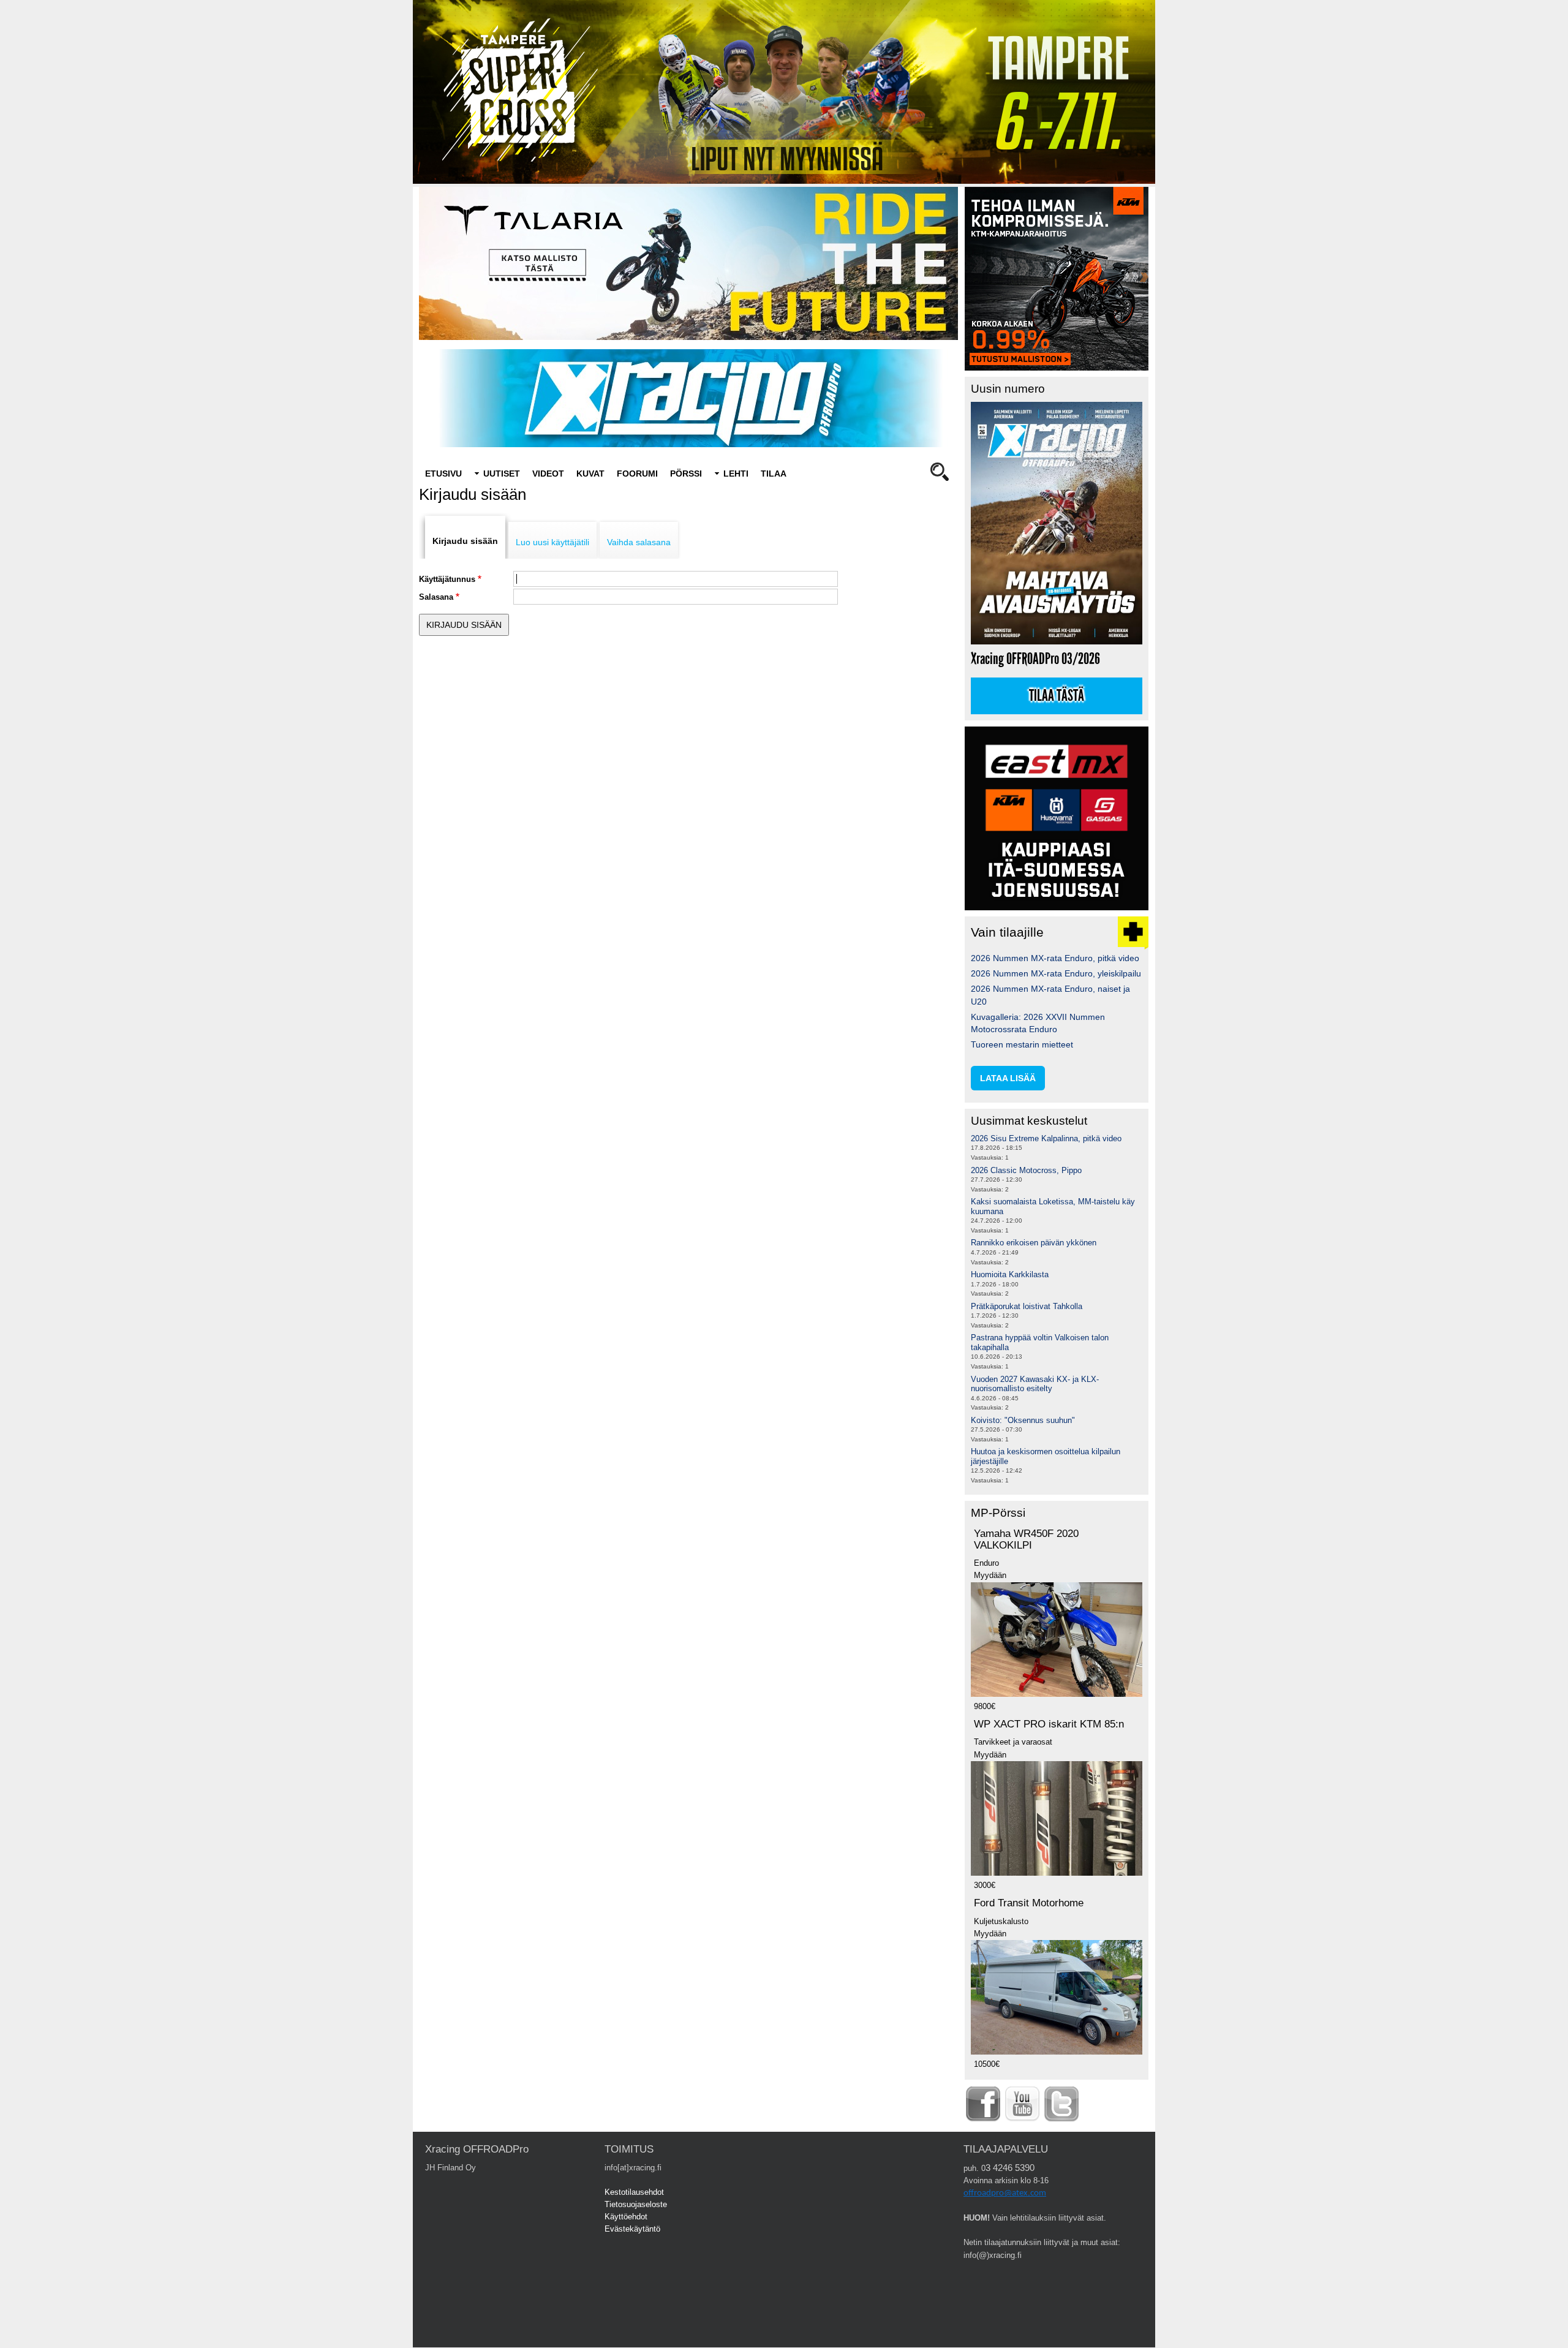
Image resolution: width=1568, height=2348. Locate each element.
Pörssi (686, 474)
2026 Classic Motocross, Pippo (1026, 1170)
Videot (548, 474)
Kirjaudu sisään (465, 541)
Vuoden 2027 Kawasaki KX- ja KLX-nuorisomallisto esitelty (1035, 1384)
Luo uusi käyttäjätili (552, 542)
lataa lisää (1008, 1078)
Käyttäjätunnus (447, 579)
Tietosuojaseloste (636, 2204)
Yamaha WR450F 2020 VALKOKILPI (1026, 1539)
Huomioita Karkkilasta (1010, 1274)
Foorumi (637, 474)
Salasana (436, 597)
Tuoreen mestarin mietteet (1022, 1044)
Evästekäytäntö (632, 2229)
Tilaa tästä (1057, 696)
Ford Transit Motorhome (1029, 1903)
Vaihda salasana (639, 542)
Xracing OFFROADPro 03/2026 (1035, 659)
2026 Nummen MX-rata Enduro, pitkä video (1055, 958)
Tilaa (774, 474)
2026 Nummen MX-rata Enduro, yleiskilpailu (1056, 973)
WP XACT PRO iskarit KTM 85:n (1049, 1724)
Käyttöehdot (626, 2217)
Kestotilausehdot (634, 2192)
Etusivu (443, 474)
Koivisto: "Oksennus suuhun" (1023, 1420)
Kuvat (590, 474)
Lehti (736, 474)
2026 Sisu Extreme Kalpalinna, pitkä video (1046, 1138)
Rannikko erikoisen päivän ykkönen (1034, 1243)
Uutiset (502, 474)
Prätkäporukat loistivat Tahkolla (1027, 1306)
